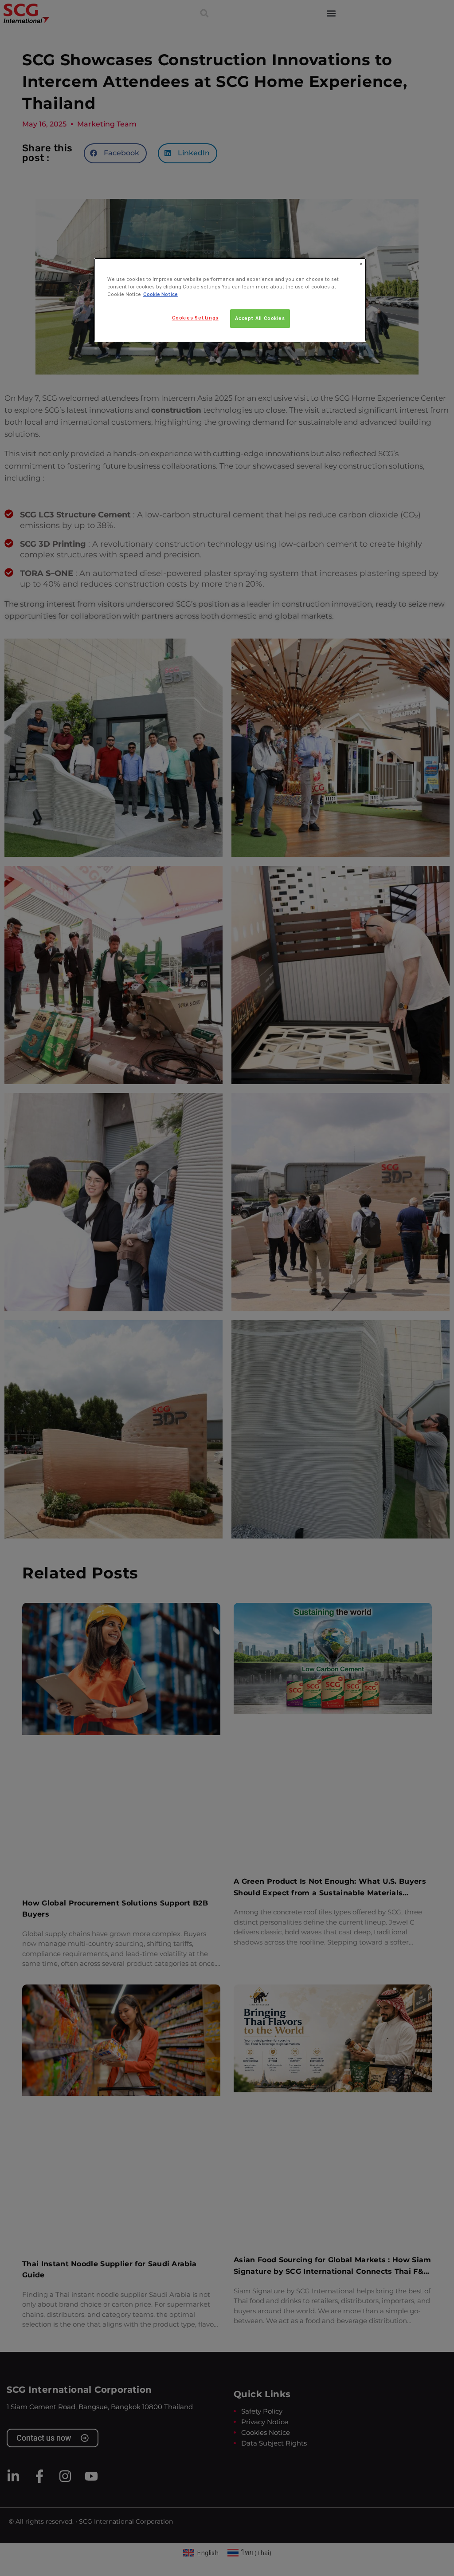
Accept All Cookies (260, 318)
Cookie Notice (160, 294)
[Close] (361, 264)
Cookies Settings (195, 318)
